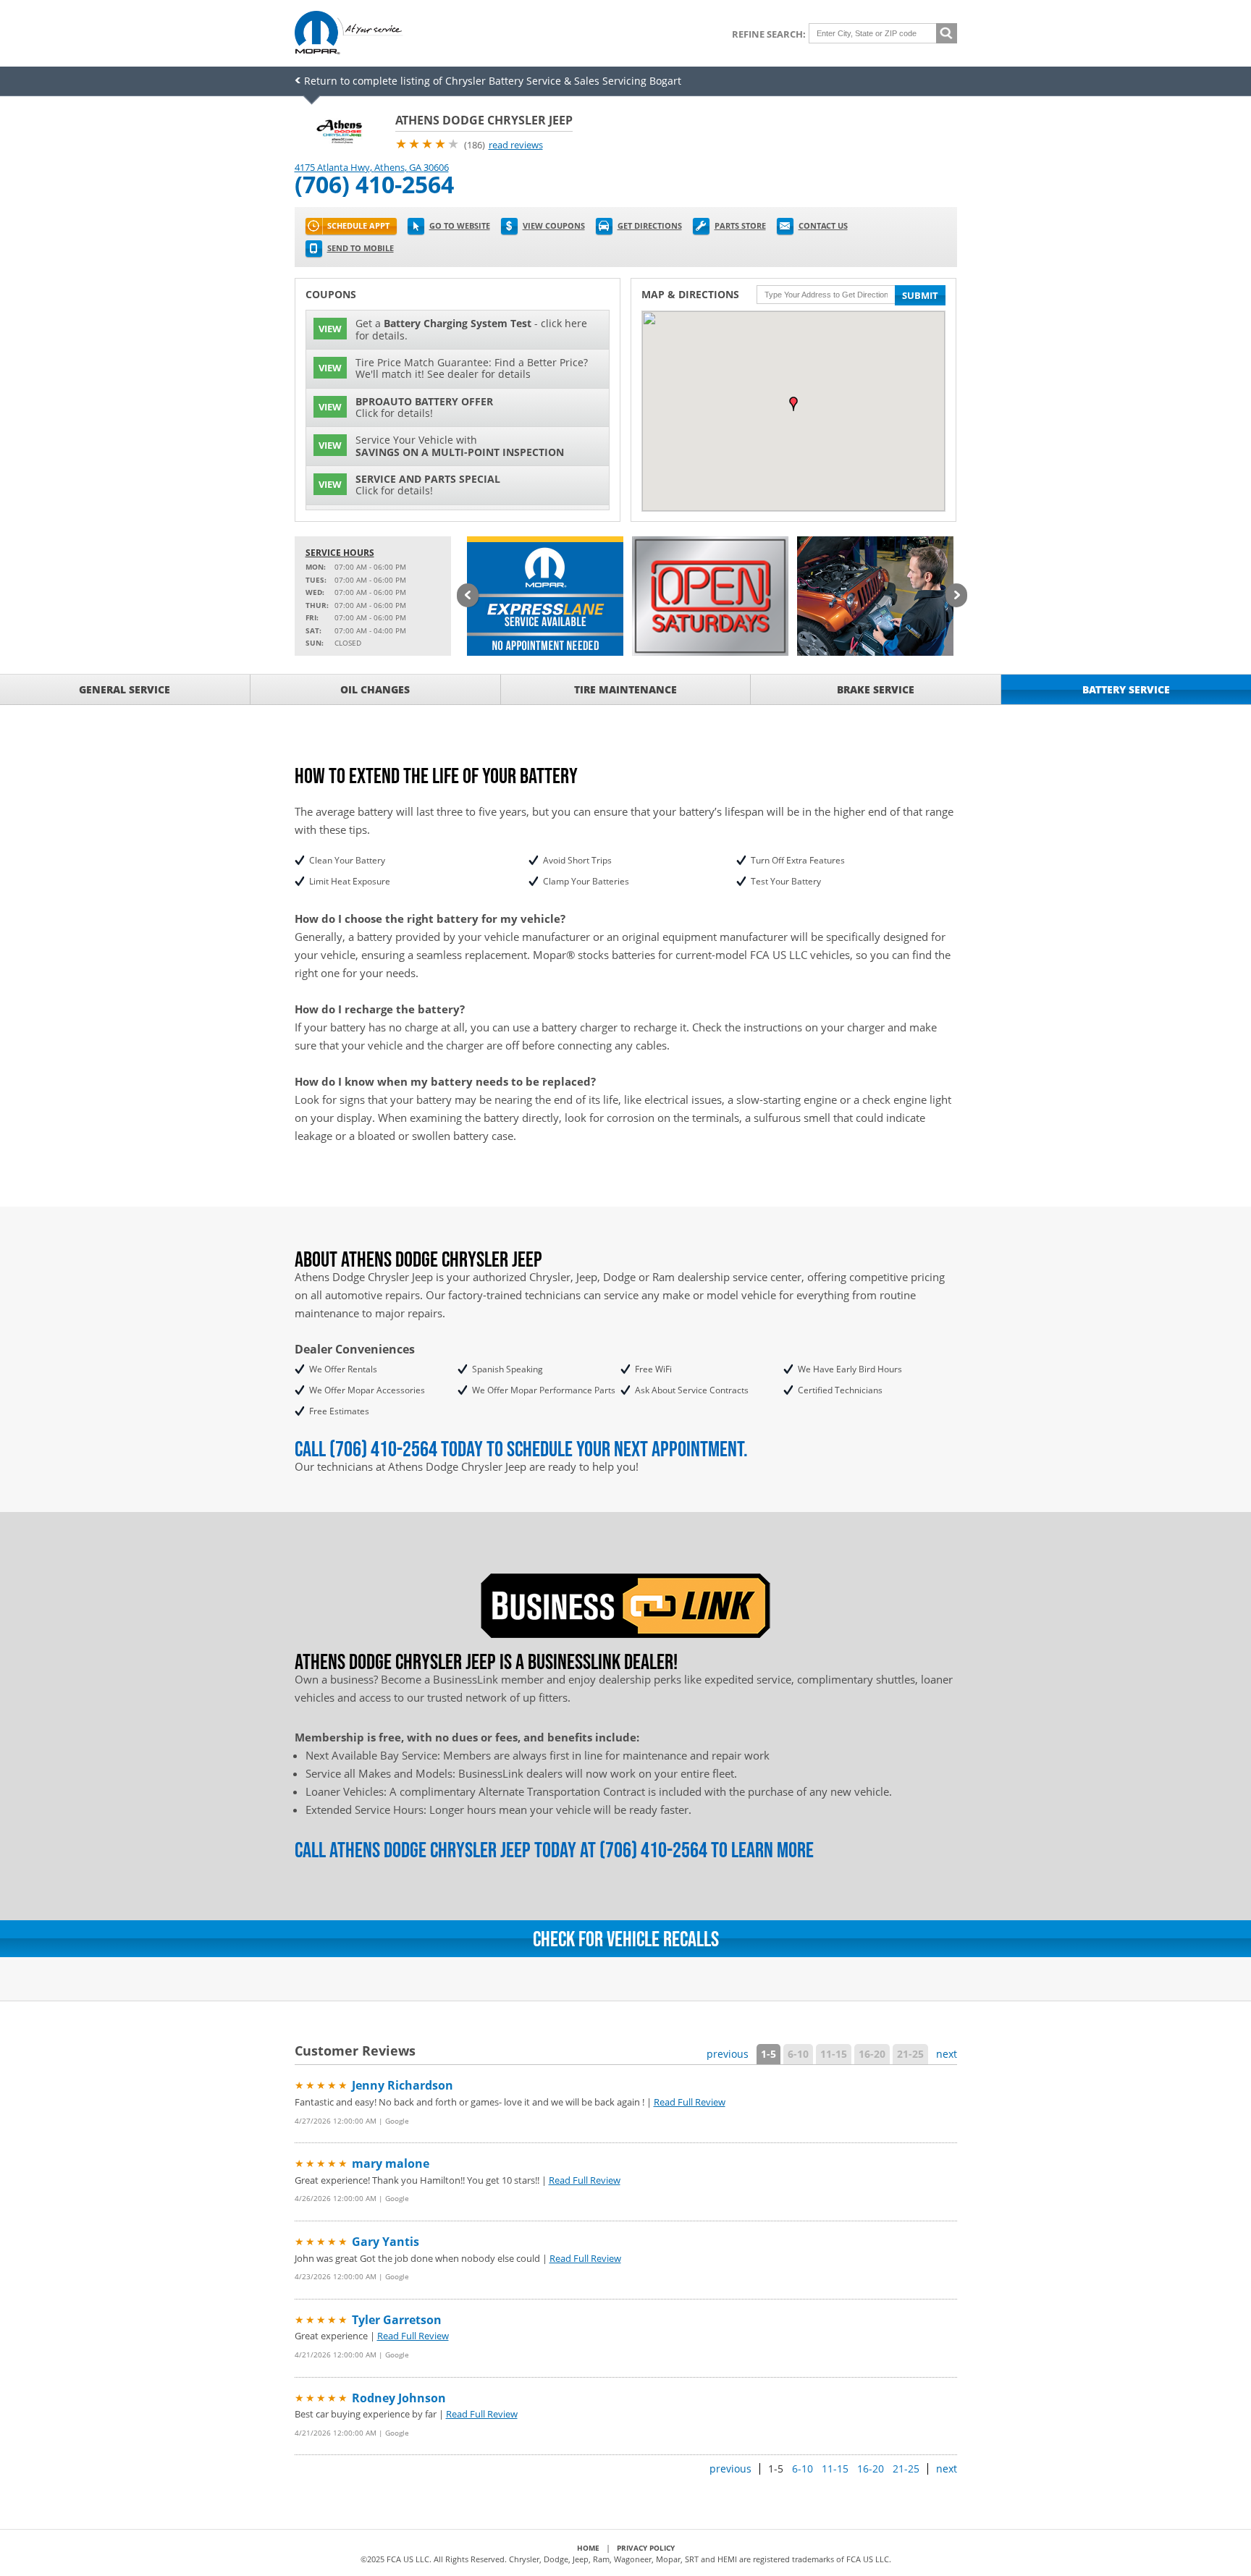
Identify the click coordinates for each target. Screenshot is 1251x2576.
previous (728, 2054)
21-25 (910, 2054)
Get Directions (650, 225)
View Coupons (554, 225)
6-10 (798, 2054)
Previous (468, 596)
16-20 (872, 2054)
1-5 (768, 2054)
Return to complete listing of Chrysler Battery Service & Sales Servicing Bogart (493, 81)
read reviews (516, 145)
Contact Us (823, 225)
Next (956, 596)
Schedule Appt (358, 225)
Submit (920, 295)
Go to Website (460, 225)
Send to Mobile (361, 248)
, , (372, 167)
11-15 (834, 2054)
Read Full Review (690, 2102)
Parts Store (740, 225)
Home (588, 2548)
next (947, 2054)
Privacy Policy (646, 2548)
